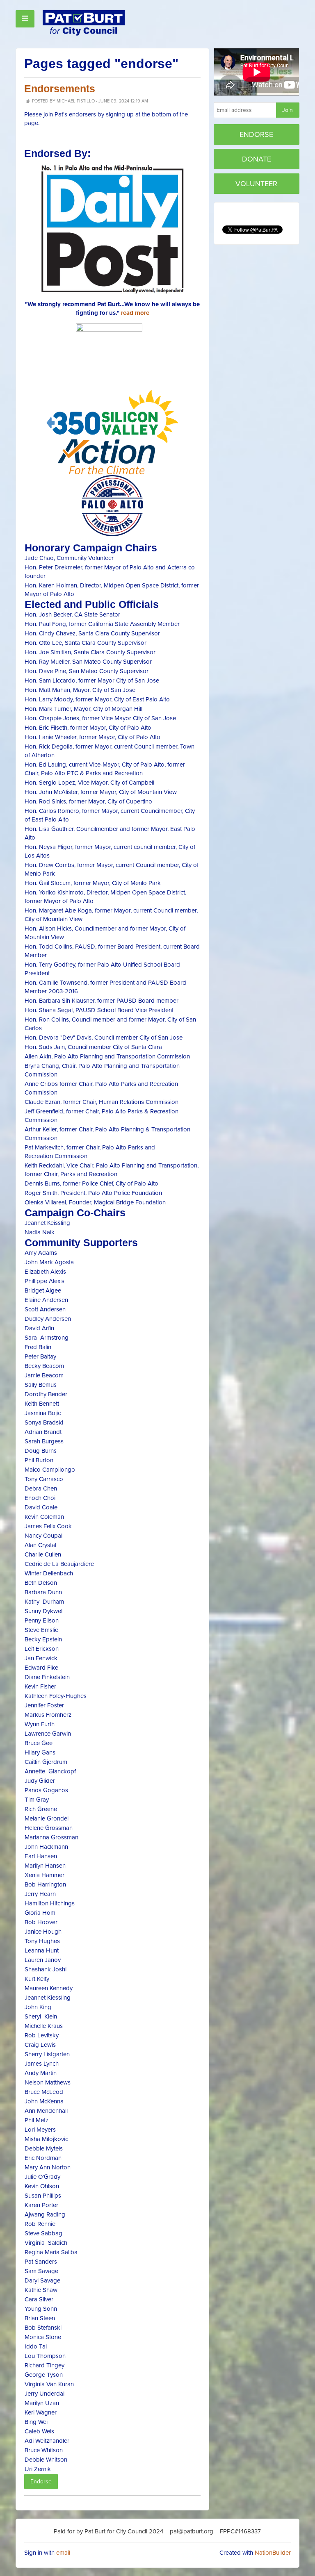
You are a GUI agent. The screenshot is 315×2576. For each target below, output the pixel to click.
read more (135, 313)
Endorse (41, 2482)
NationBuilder (273, 2553)
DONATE (257, 159)
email (63, 2553)
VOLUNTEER (256, 184)
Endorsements (60, 89)
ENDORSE (256, 134)
